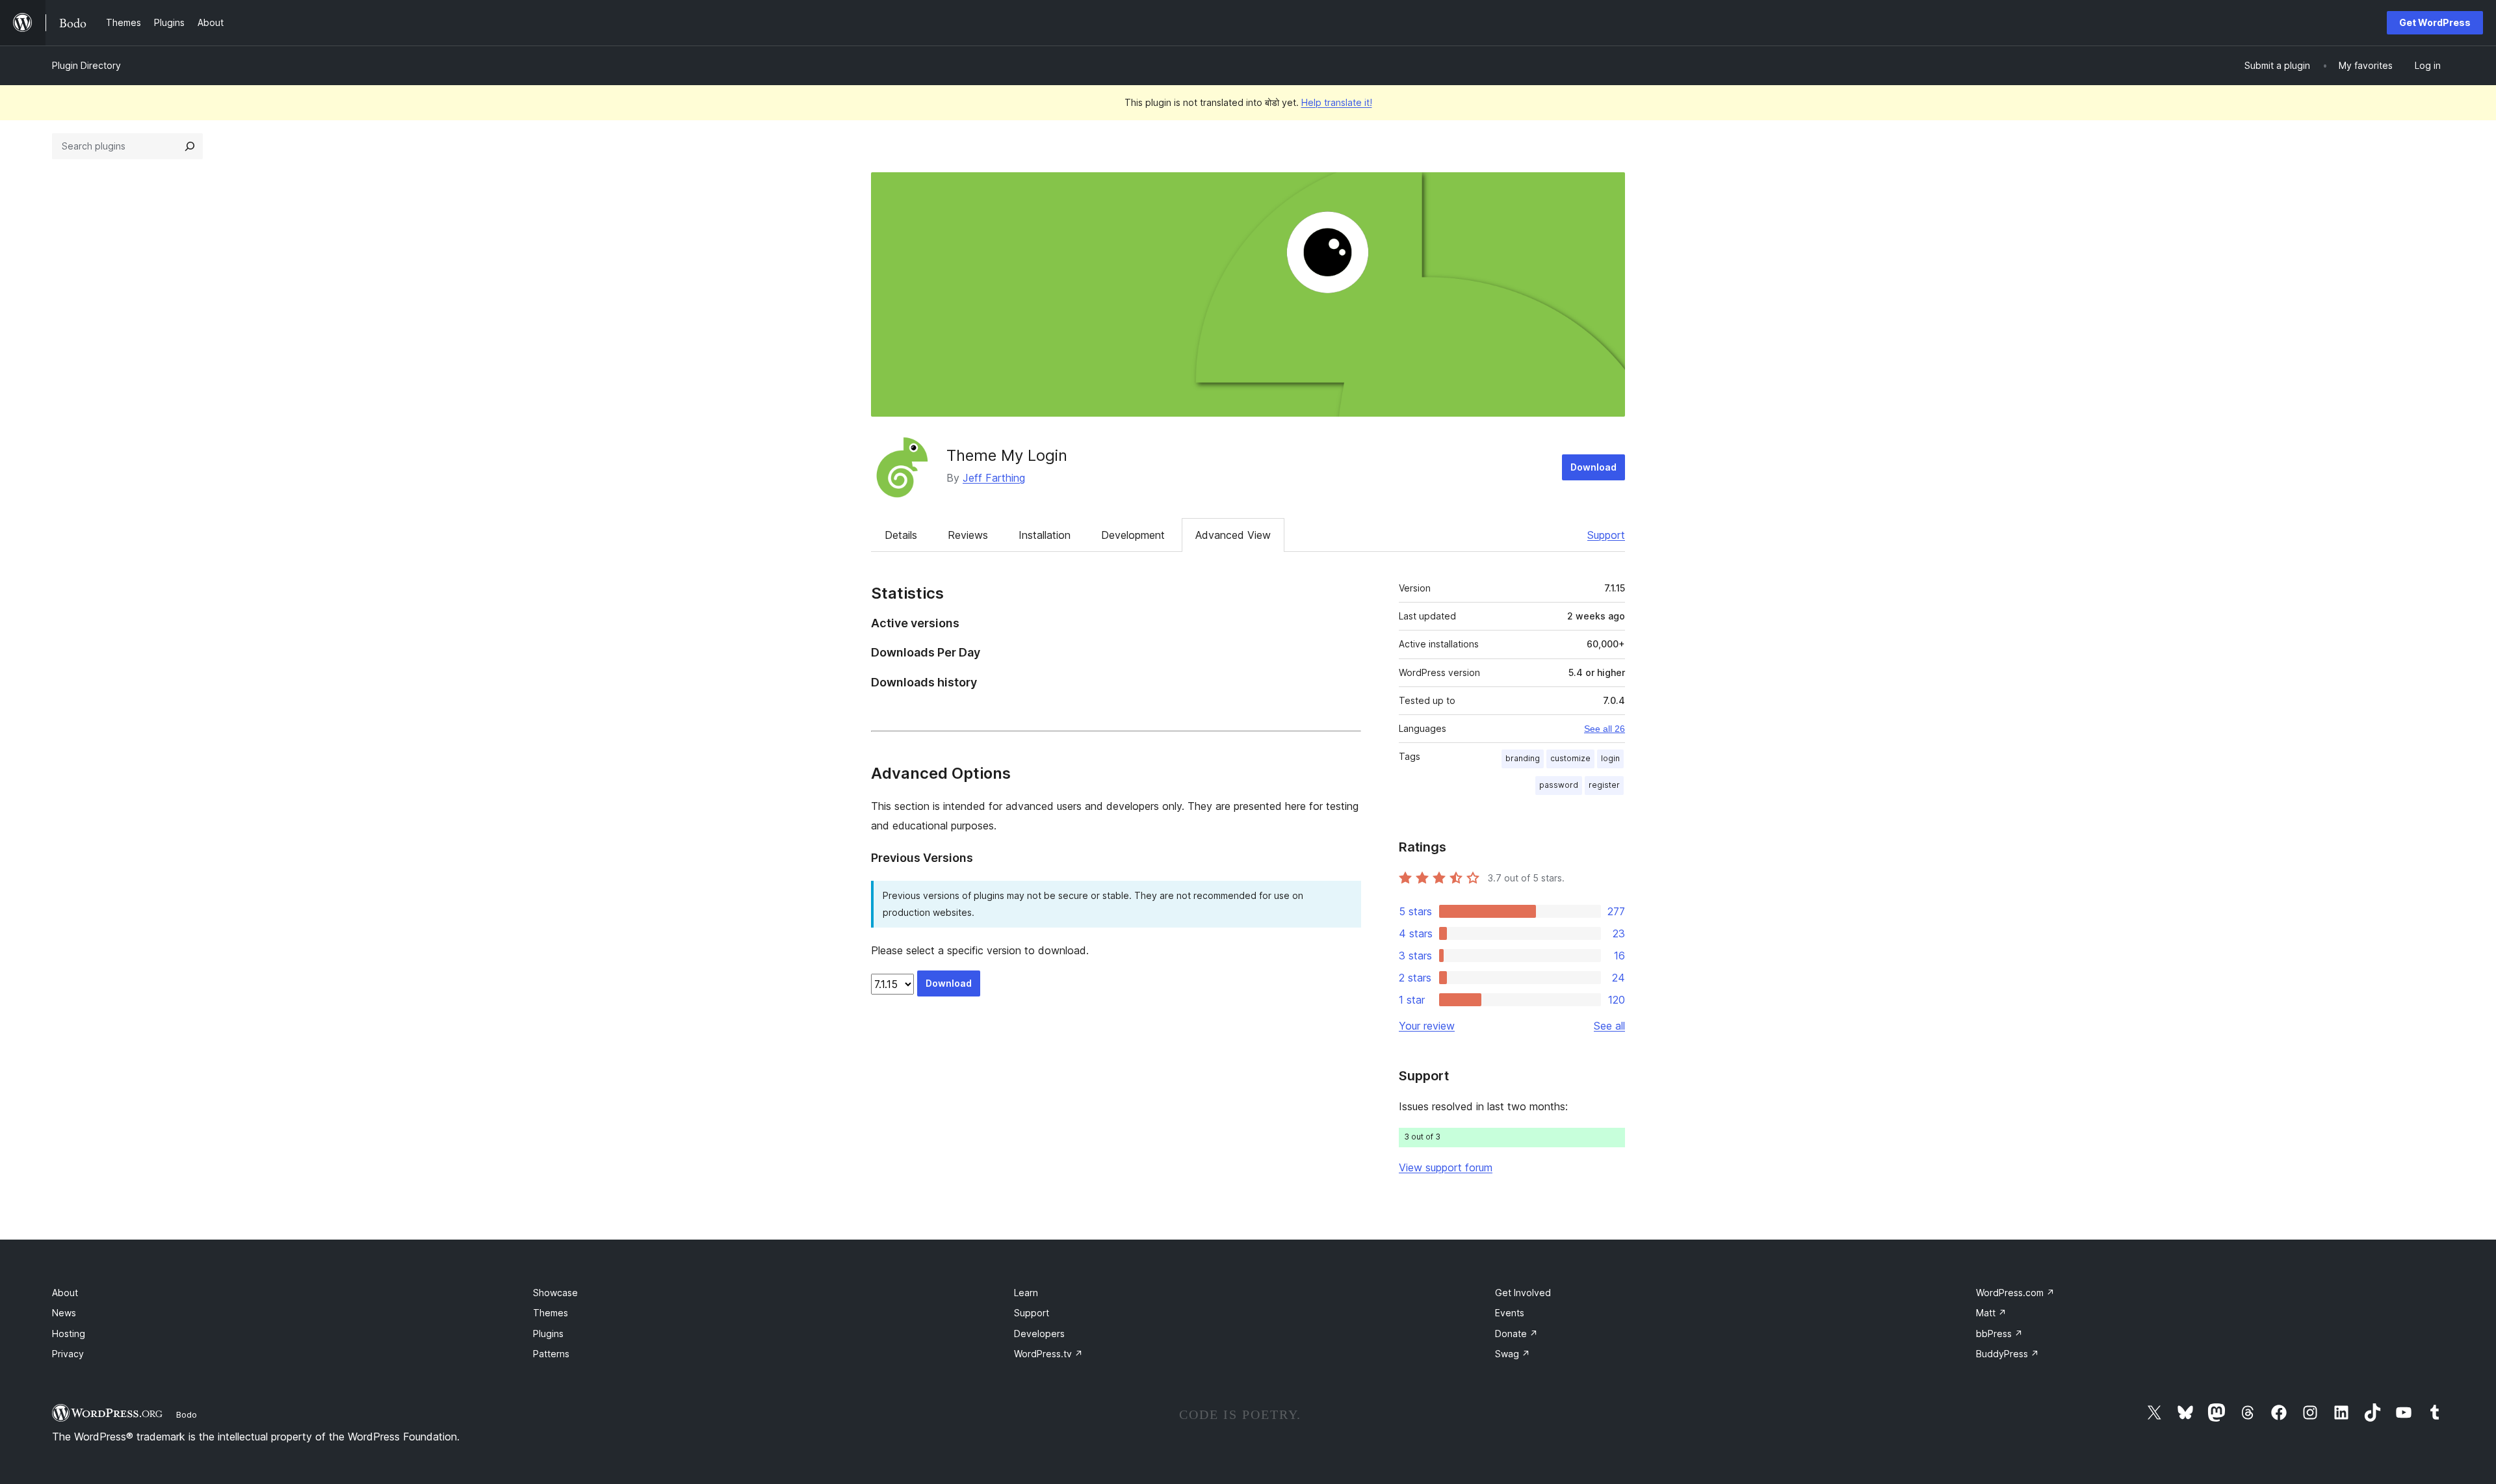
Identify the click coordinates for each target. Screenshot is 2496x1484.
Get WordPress (2435, 22)
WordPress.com (2015, 1293)
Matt (1991, 1313)
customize (1570, 758)
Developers (1039, 1334)
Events (1510, 1313)
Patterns (551, 1354)
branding (1523, 758)
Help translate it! (1337, 102)
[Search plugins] (190, 146)
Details (901, 535)
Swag (1513, 1354)
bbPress (1999, 1334)
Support (1606, 535)
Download (1593, 467)
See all (1609, 1026)
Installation (1045, 535)
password (1559, 785)
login (1610, 758)
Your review (1427, 1026)
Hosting (69, 1334)
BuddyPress (2008, 1354)
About (65, 1293)
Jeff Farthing (994, 478)
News (64, 1313)
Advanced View (1233, 535)
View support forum (1446, 1167)
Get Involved (1523, 1293)
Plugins (548, 1334)
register (1604, 785)
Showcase (555, 1293)
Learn (1026, 1293)
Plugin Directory (86, 65)
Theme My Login (1007, 455)
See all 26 (1605, 729)
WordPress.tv (1048, 1354)
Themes (551, 1313)
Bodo (187, 1414)
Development (1133, 535)
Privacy (68, 1354)
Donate (1516, 1334)
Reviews (968, 535)
